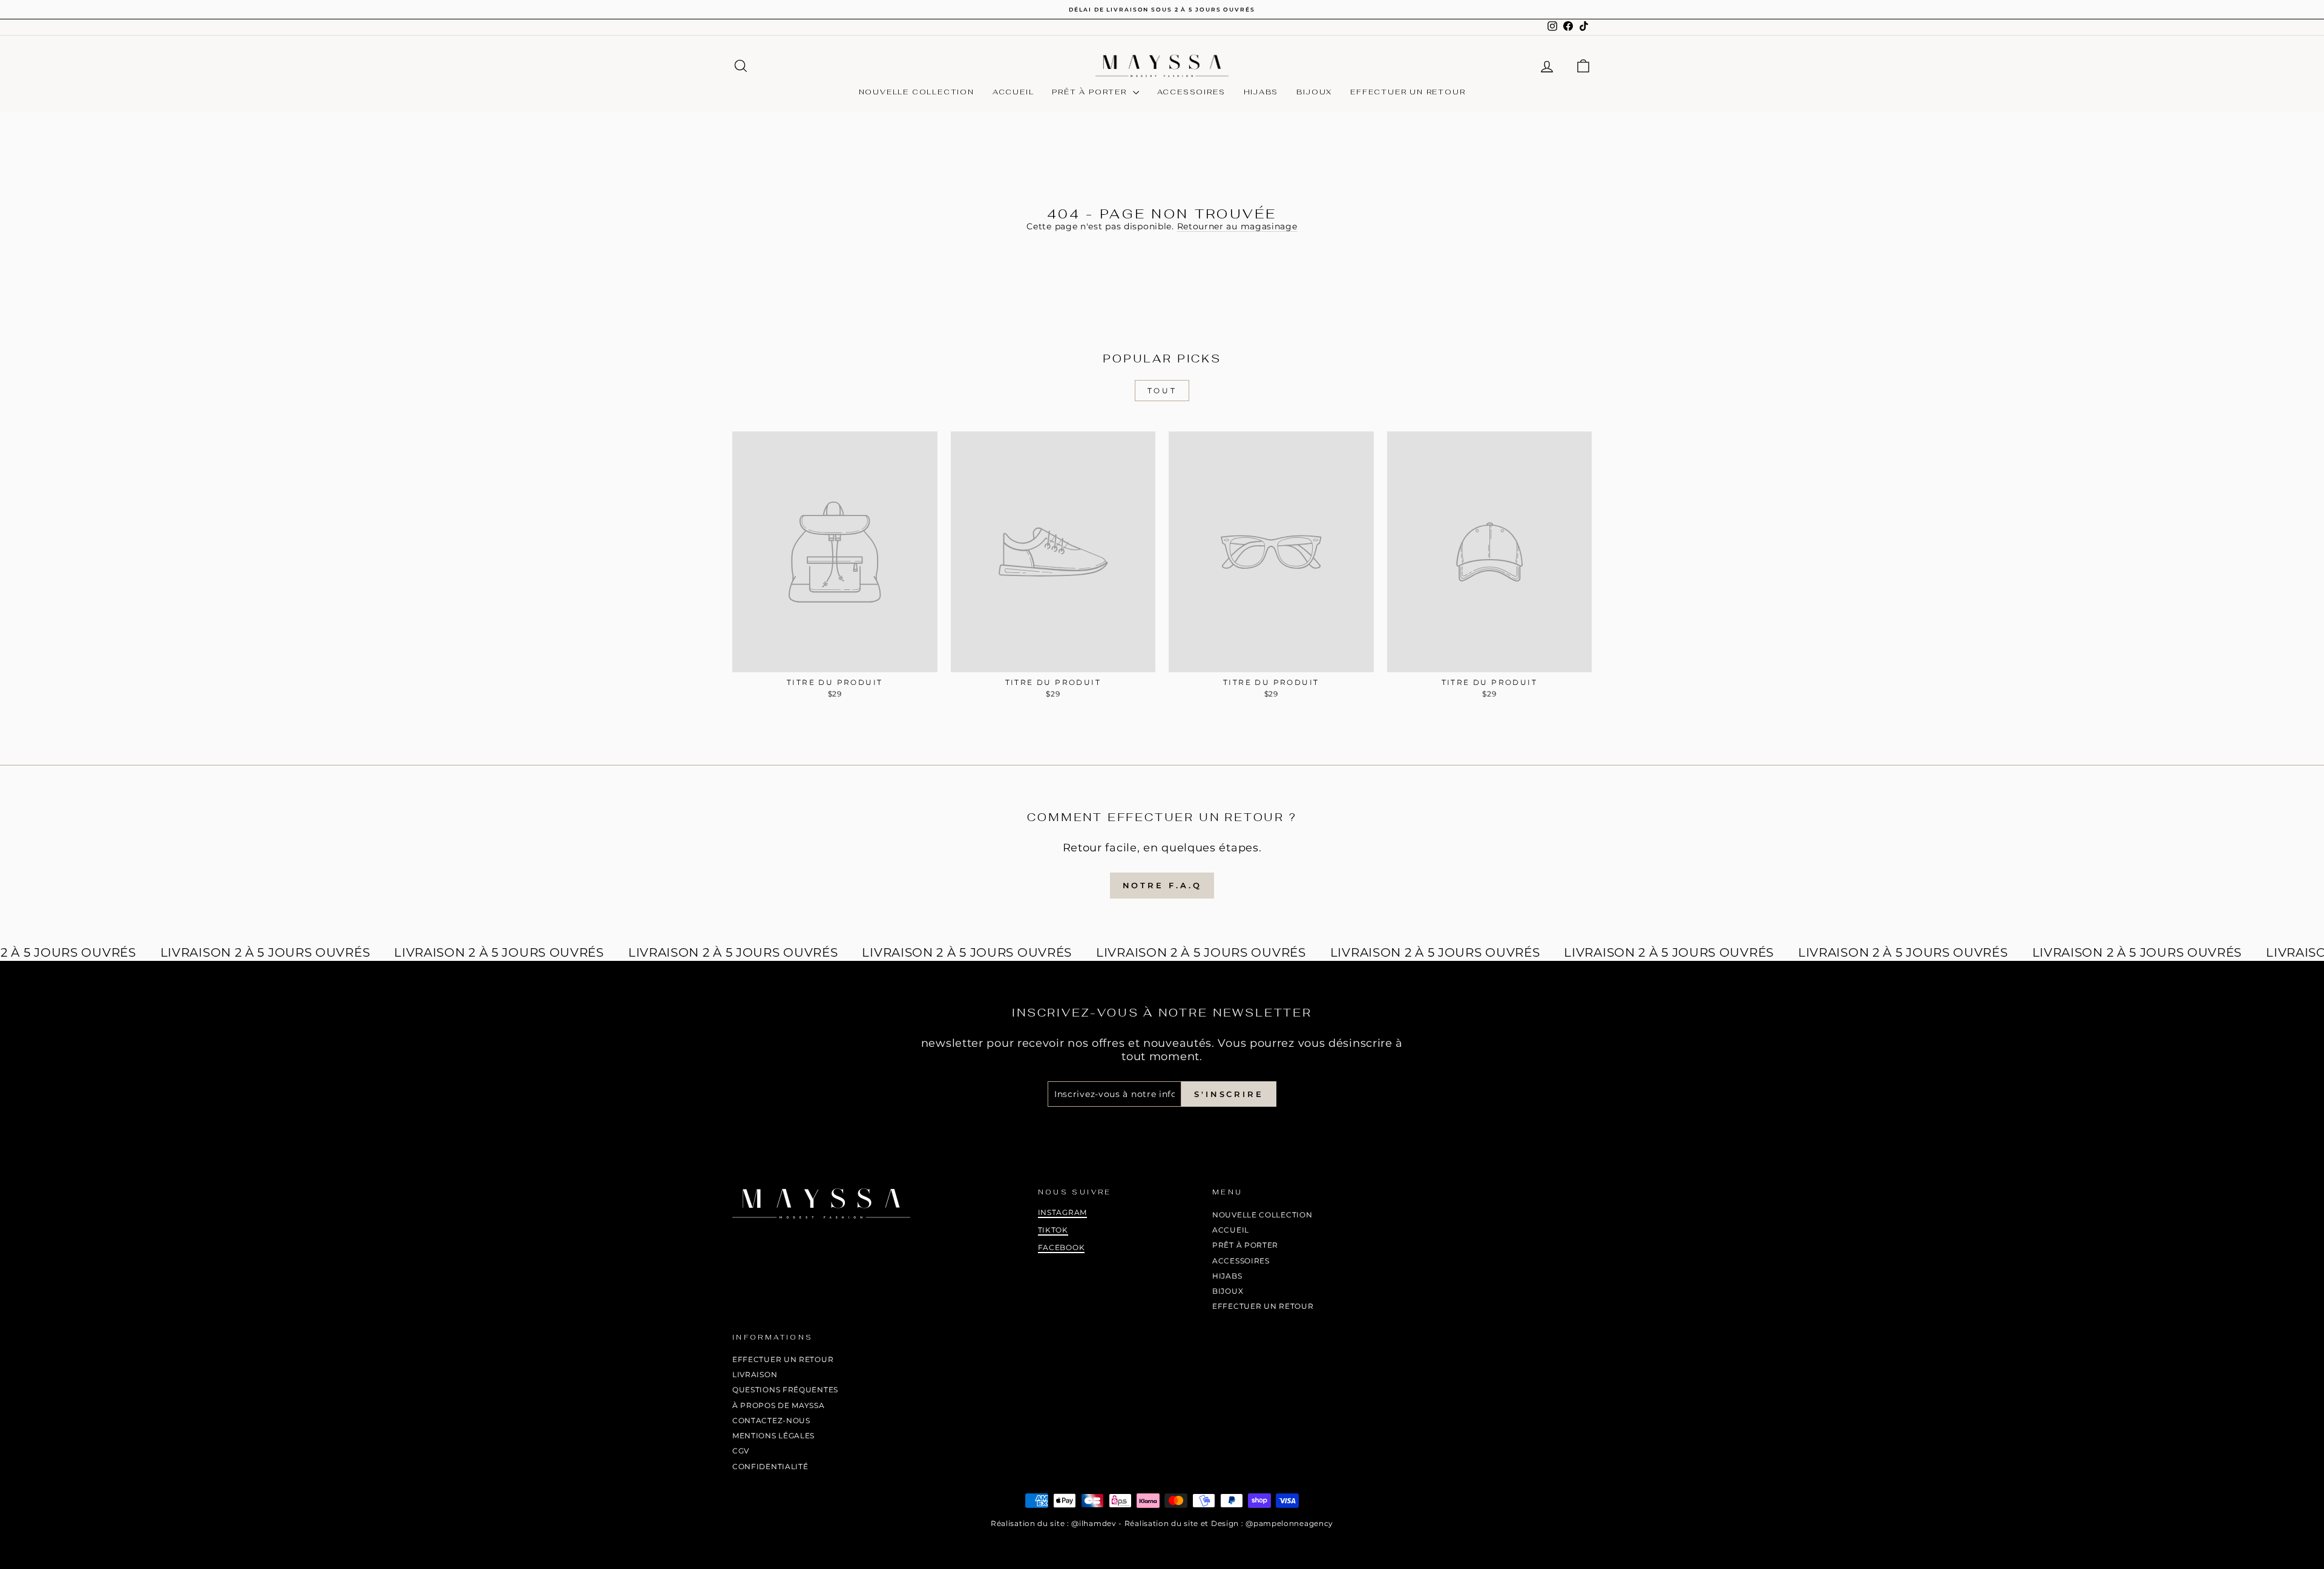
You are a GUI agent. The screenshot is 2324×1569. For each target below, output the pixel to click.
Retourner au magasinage (1237, 226)
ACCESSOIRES (1191, 92)
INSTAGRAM (1062, 1212)
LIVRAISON (755, 1374)
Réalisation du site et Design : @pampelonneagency (1229, 1523)
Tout (1162, 391)
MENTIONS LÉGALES (773, 1436)
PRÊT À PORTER (1091, 92)
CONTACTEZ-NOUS (771, 1420)
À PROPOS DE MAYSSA (779, 1405)
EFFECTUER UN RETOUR (1408, 92)
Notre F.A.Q (1162, 885)
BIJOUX (1314, 92)
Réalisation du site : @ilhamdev (1054, 1523)
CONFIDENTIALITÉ (770, 1466)
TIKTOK (1053, 1230)
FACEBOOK (1062, 1247)
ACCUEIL (1013, 92)
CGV (741, 1451)
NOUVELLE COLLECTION (917, 92)
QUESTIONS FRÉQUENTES (785, 1390)
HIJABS (1261, 92)
